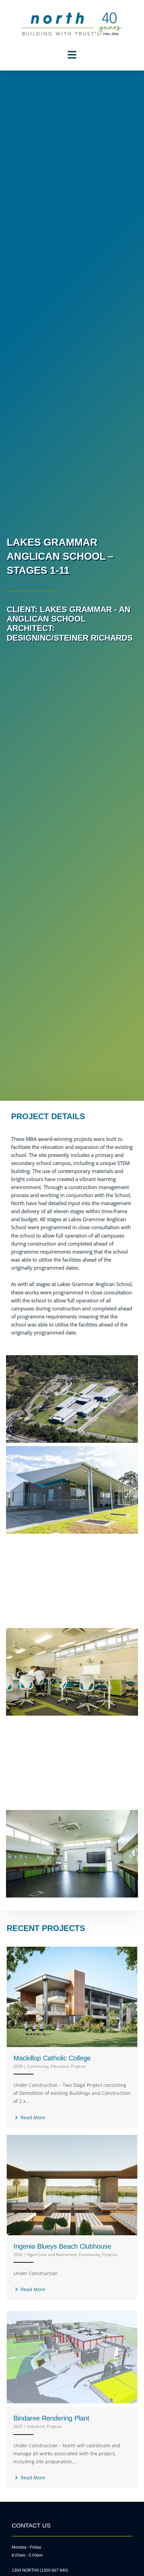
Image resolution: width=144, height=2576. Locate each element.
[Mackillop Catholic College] (72, 1996)
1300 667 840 (54, 2570)
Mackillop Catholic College (52, 2058)
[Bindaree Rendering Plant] (72, 2356)
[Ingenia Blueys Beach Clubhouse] (72, 2184)
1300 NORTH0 (25, 2570)
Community (38, 2066)
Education (60, 2066)
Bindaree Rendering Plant (51, 2418)
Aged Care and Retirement (52, 2255)
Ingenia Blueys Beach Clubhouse (62, 2246)
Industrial (36, 2426)
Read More (32, 2117)
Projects (79, 2066)
